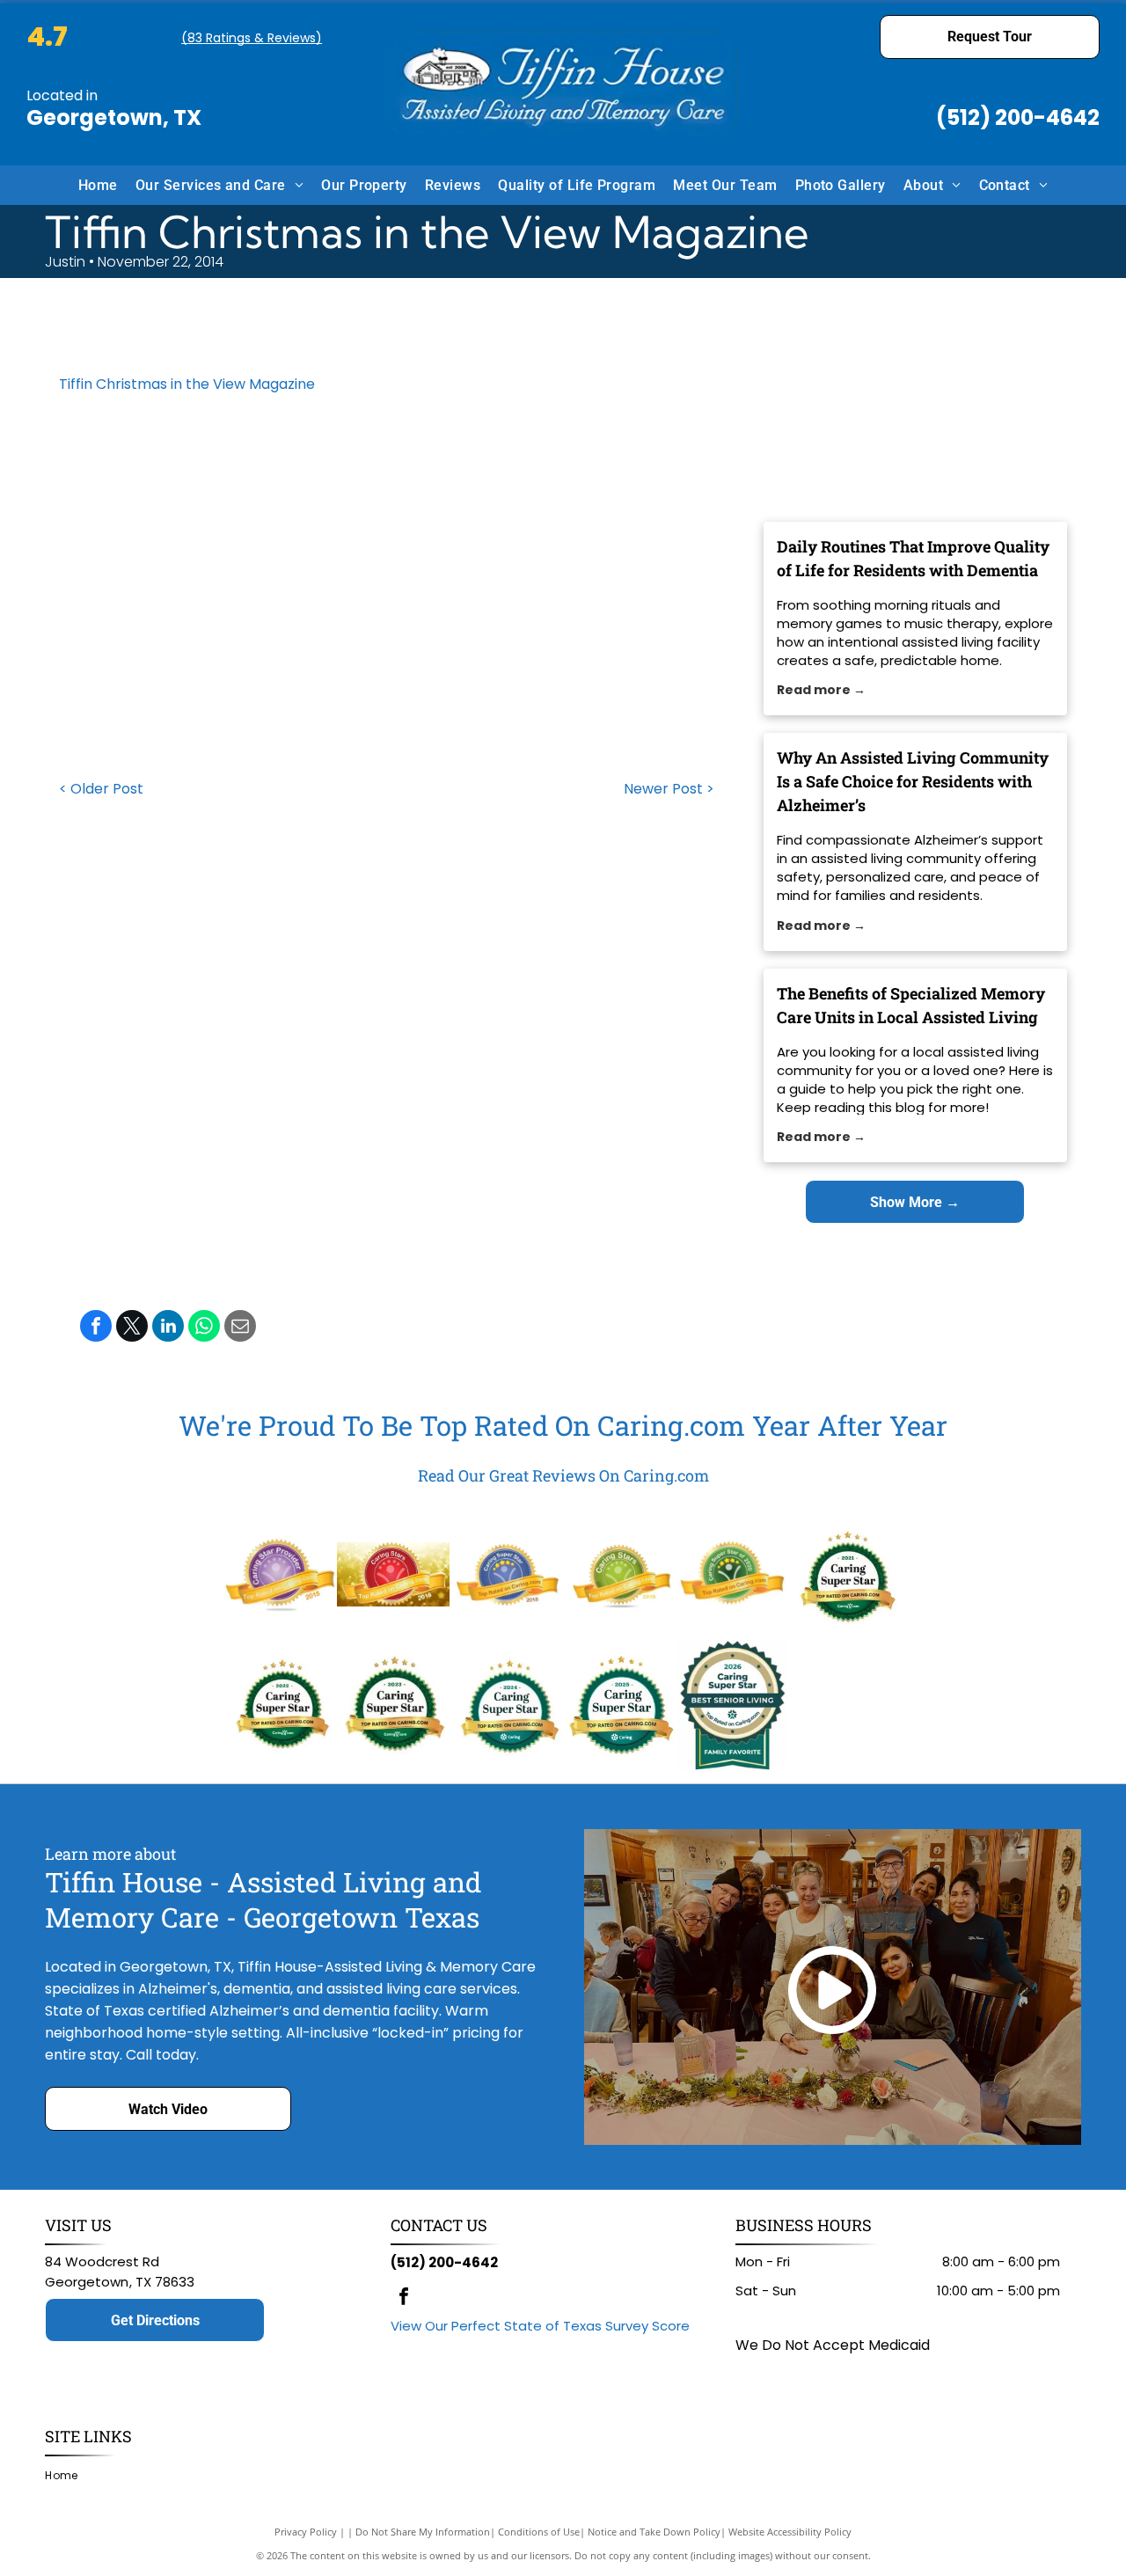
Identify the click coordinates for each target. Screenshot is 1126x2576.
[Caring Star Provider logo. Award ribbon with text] (281, 1574)
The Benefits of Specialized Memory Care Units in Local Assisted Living (911, 1005)
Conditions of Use (539, 2532)
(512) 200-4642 (1018, 117)
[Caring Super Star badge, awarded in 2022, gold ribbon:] (281, 1706)
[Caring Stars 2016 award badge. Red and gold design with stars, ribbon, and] (393, 1574)
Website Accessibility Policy (790, 2532)
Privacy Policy (306, 2532)
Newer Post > (669, 789)
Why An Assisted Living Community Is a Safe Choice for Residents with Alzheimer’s (913, 781)
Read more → (821, 690)
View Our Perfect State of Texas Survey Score (540, 2326)
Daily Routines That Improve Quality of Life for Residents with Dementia (913, 558)
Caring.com (671, 1425)
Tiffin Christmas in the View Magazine (187, 384)
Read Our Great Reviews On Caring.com (563, 1475)
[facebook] (404, 2298)
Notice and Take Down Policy (654, 2532)
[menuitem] (98, 185)
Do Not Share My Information (423, 2532)
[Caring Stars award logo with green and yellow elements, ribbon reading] (619, 1574)
